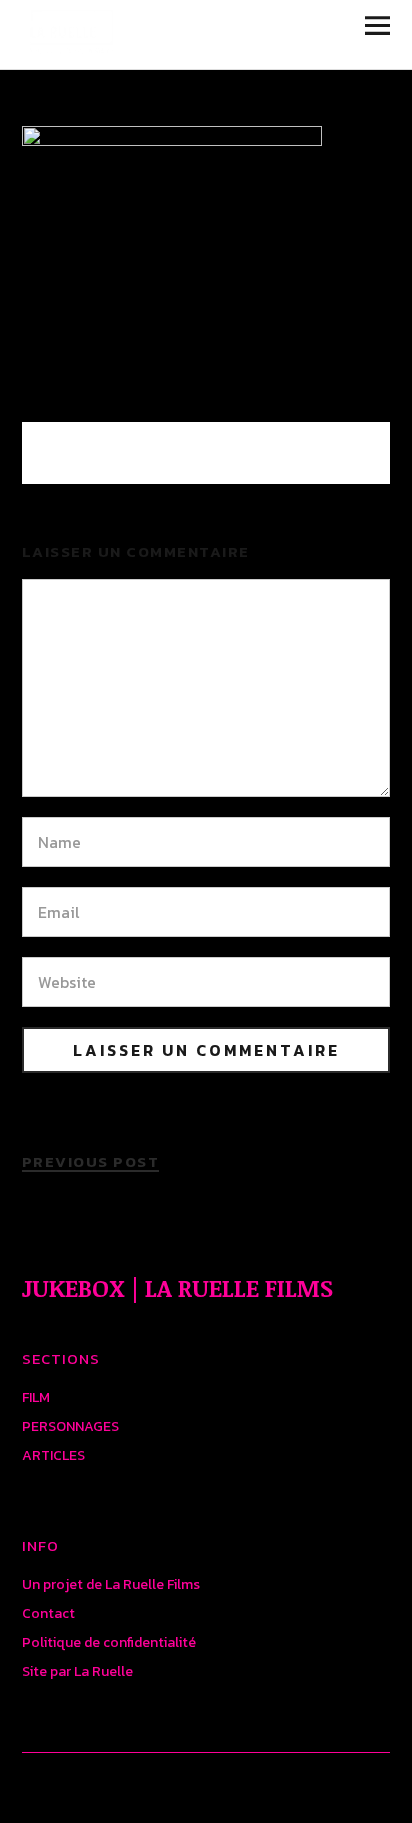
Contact (48, 1613)
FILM (36, 1397)
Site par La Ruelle (77, 1671)
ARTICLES (53, 1455)
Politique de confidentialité (109, 1642)
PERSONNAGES (70, 1426)
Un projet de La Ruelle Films (111, 1584)
